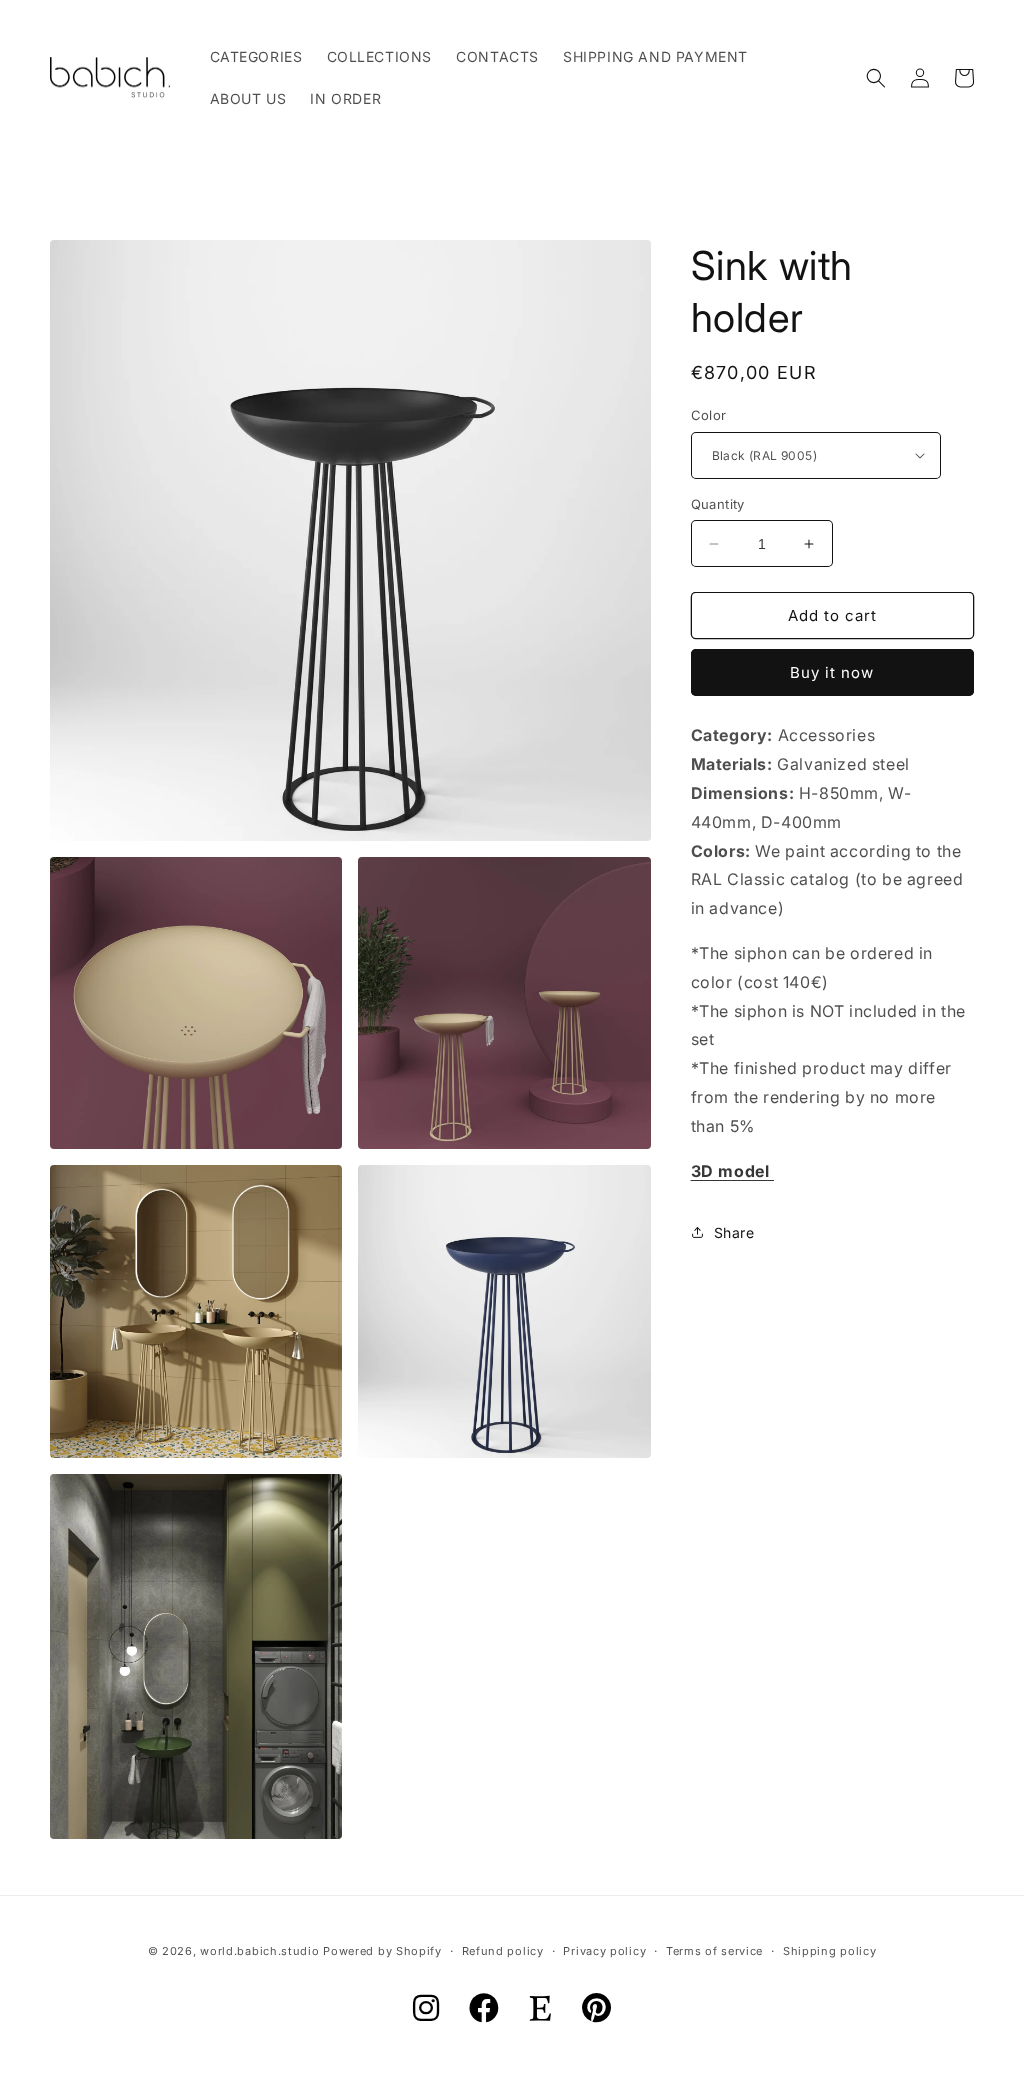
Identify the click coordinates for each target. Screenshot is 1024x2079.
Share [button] (734, 1232)
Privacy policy (604, 1951)
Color (709, 415)
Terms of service (714, 1951)
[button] (876, 78)
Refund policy (503, 1951)
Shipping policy (830, 1951)
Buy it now (832, 672)
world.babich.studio (259, 1951)
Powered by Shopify (382, 1951)
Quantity (718, 504)
